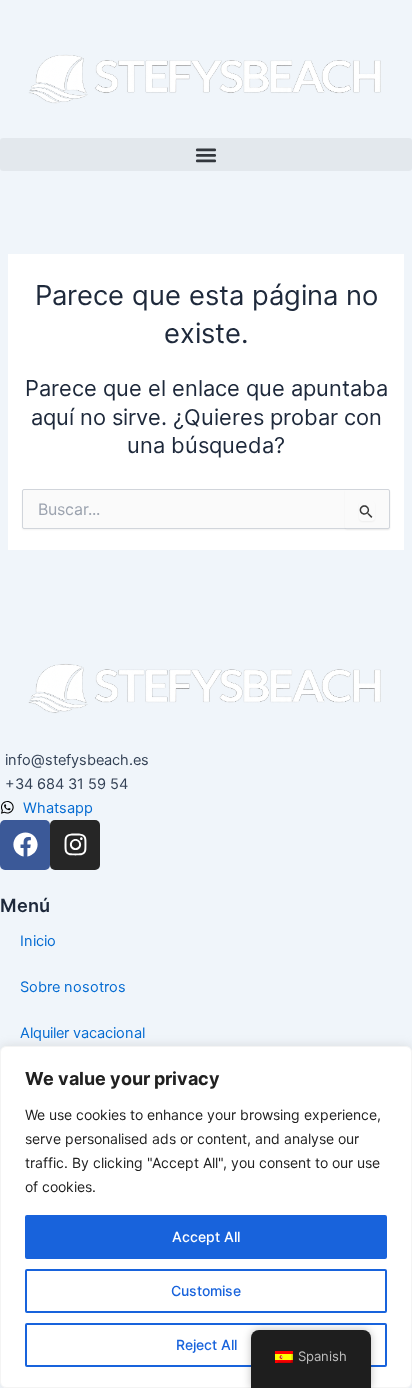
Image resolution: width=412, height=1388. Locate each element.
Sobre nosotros (73, 987)
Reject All (206, 1344)
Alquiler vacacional (82, 1033)
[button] (206, 154)
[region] (206, 1217)
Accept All (206, 1236)
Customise (206, 1290)
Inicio (38, 941)
